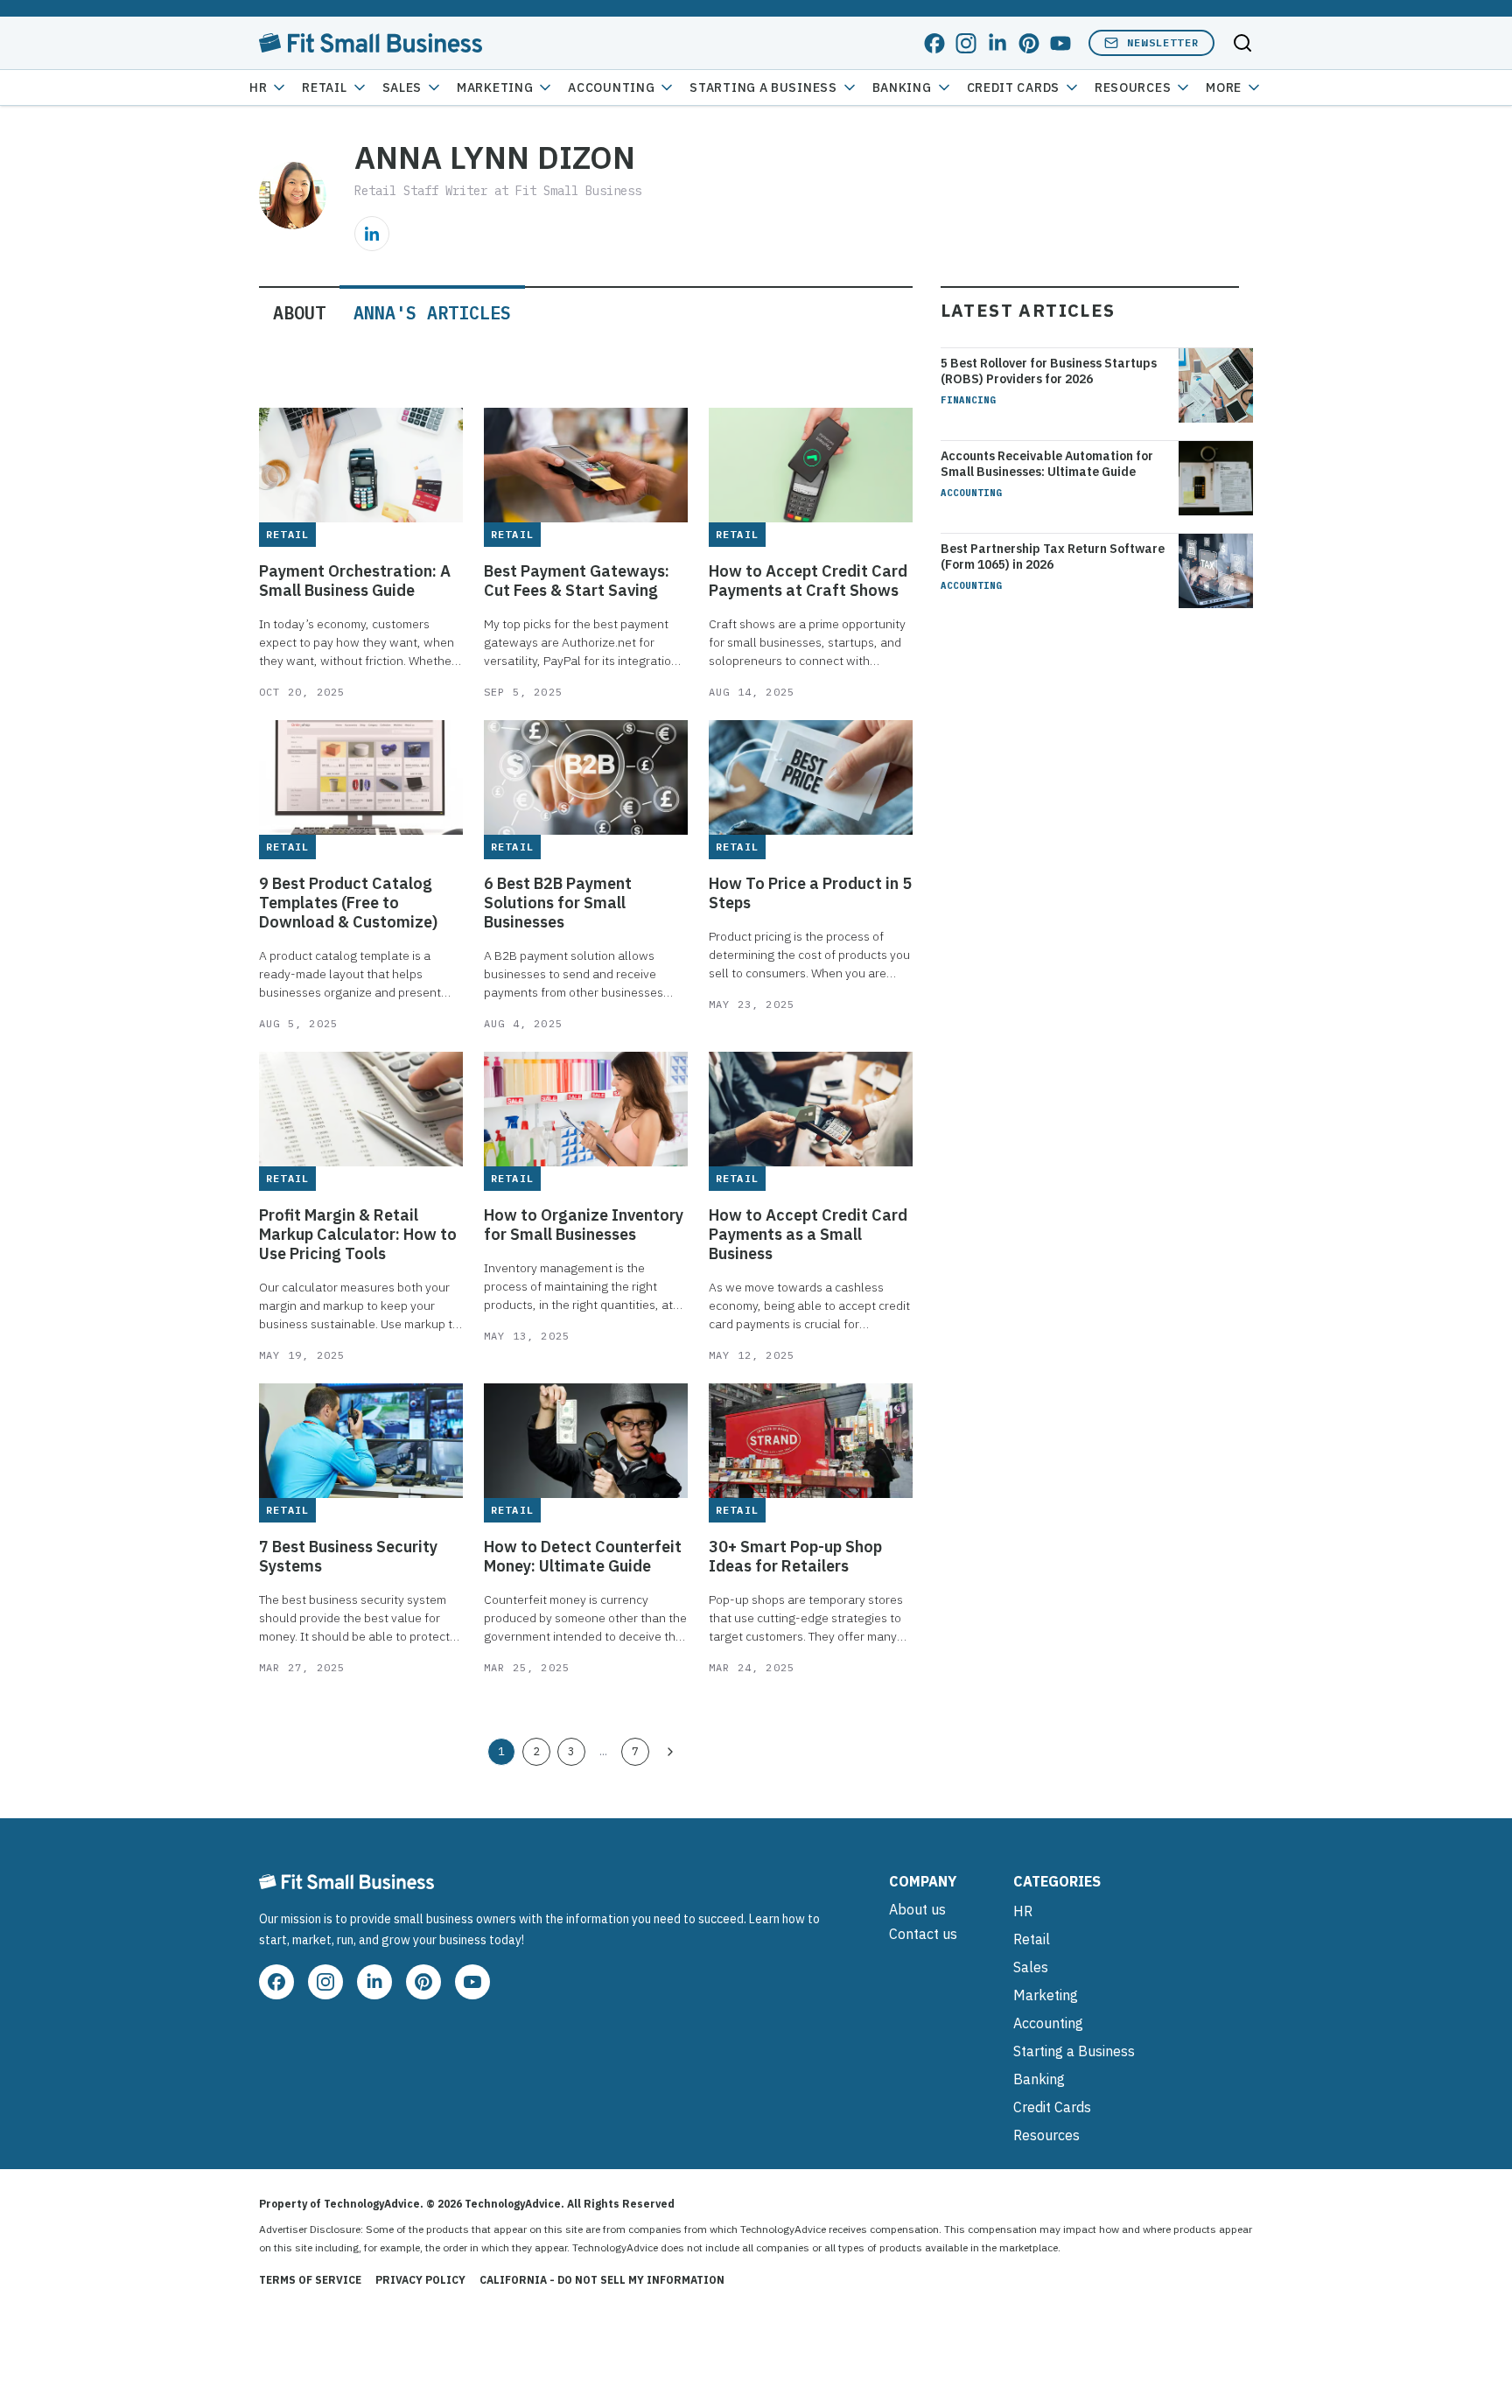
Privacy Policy (420, 2280)
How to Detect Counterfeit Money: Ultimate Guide (583, 1557)
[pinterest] (1029, 43)
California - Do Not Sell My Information (602, 2280)
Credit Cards (1013, 87)
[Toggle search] (1242, 43)
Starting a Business (763, 87)
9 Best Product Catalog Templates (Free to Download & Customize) (348, 903)
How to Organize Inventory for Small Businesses (584, 1225)
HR (258, 87)
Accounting (611, 87)
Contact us (923, 1934)
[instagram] (966, 43)
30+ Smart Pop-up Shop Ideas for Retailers (795, 1557)
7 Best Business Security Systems (348, 1557)
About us (917, 1909)
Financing (968, 400)
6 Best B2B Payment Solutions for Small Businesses (558, 903)
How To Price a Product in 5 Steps (810, 893)
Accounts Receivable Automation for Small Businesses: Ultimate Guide (1047, 464)
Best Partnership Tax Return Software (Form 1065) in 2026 (1053, 556)
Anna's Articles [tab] (432, 313)
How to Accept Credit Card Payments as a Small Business (808, 1235)
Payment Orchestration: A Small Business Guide (355, 581)
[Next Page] (670, 1752)
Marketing (495, 87)
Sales (402, 87)
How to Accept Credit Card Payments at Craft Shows (808, 581)
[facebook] (934, 43)
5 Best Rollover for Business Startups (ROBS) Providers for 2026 (1049, 371)
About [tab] (299, 313)
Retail (324, 87)
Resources (1046, 2135)
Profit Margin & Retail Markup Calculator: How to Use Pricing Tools (358, 1235)
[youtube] (1060, 43)
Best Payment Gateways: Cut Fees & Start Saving (577, 581)
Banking (902, 87)
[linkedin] (997, 43)
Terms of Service (310, 2280)
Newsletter (1163, 42)
